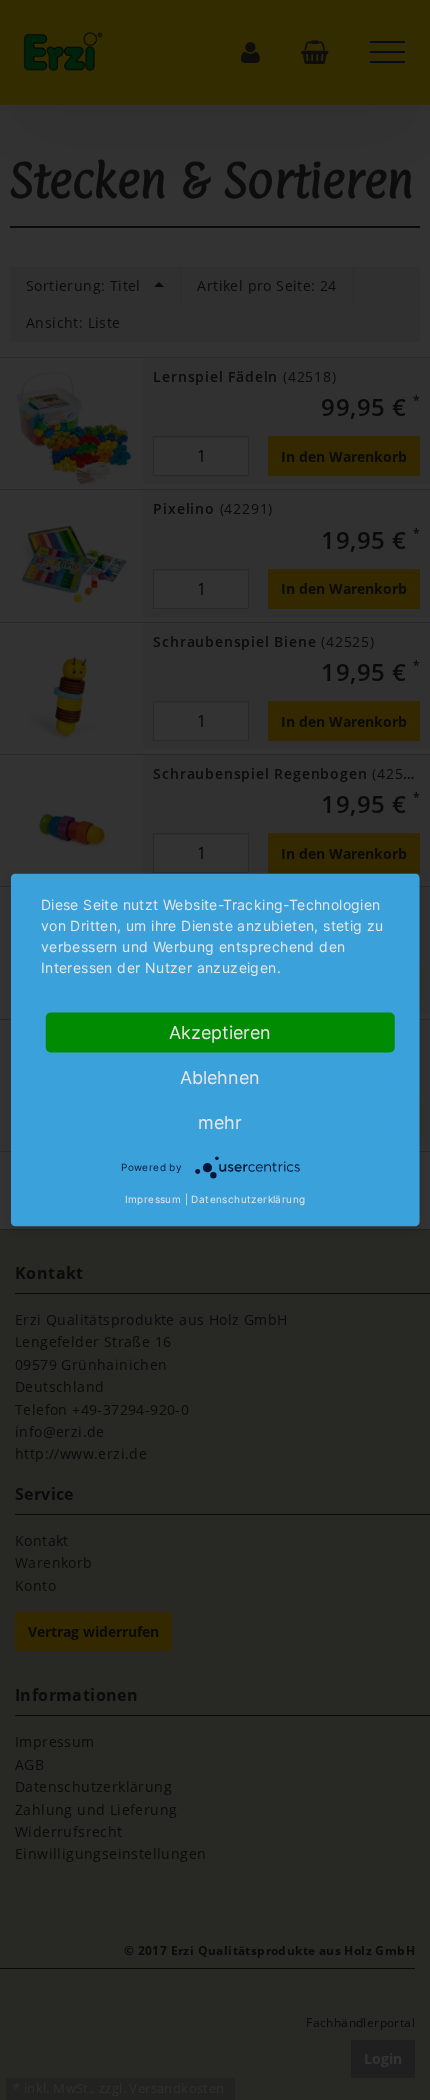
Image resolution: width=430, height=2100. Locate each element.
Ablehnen (220, 1077)
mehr (220, 1122)
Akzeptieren (220, 1032)
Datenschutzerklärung (248, 1199)
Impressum (153, 1199)
